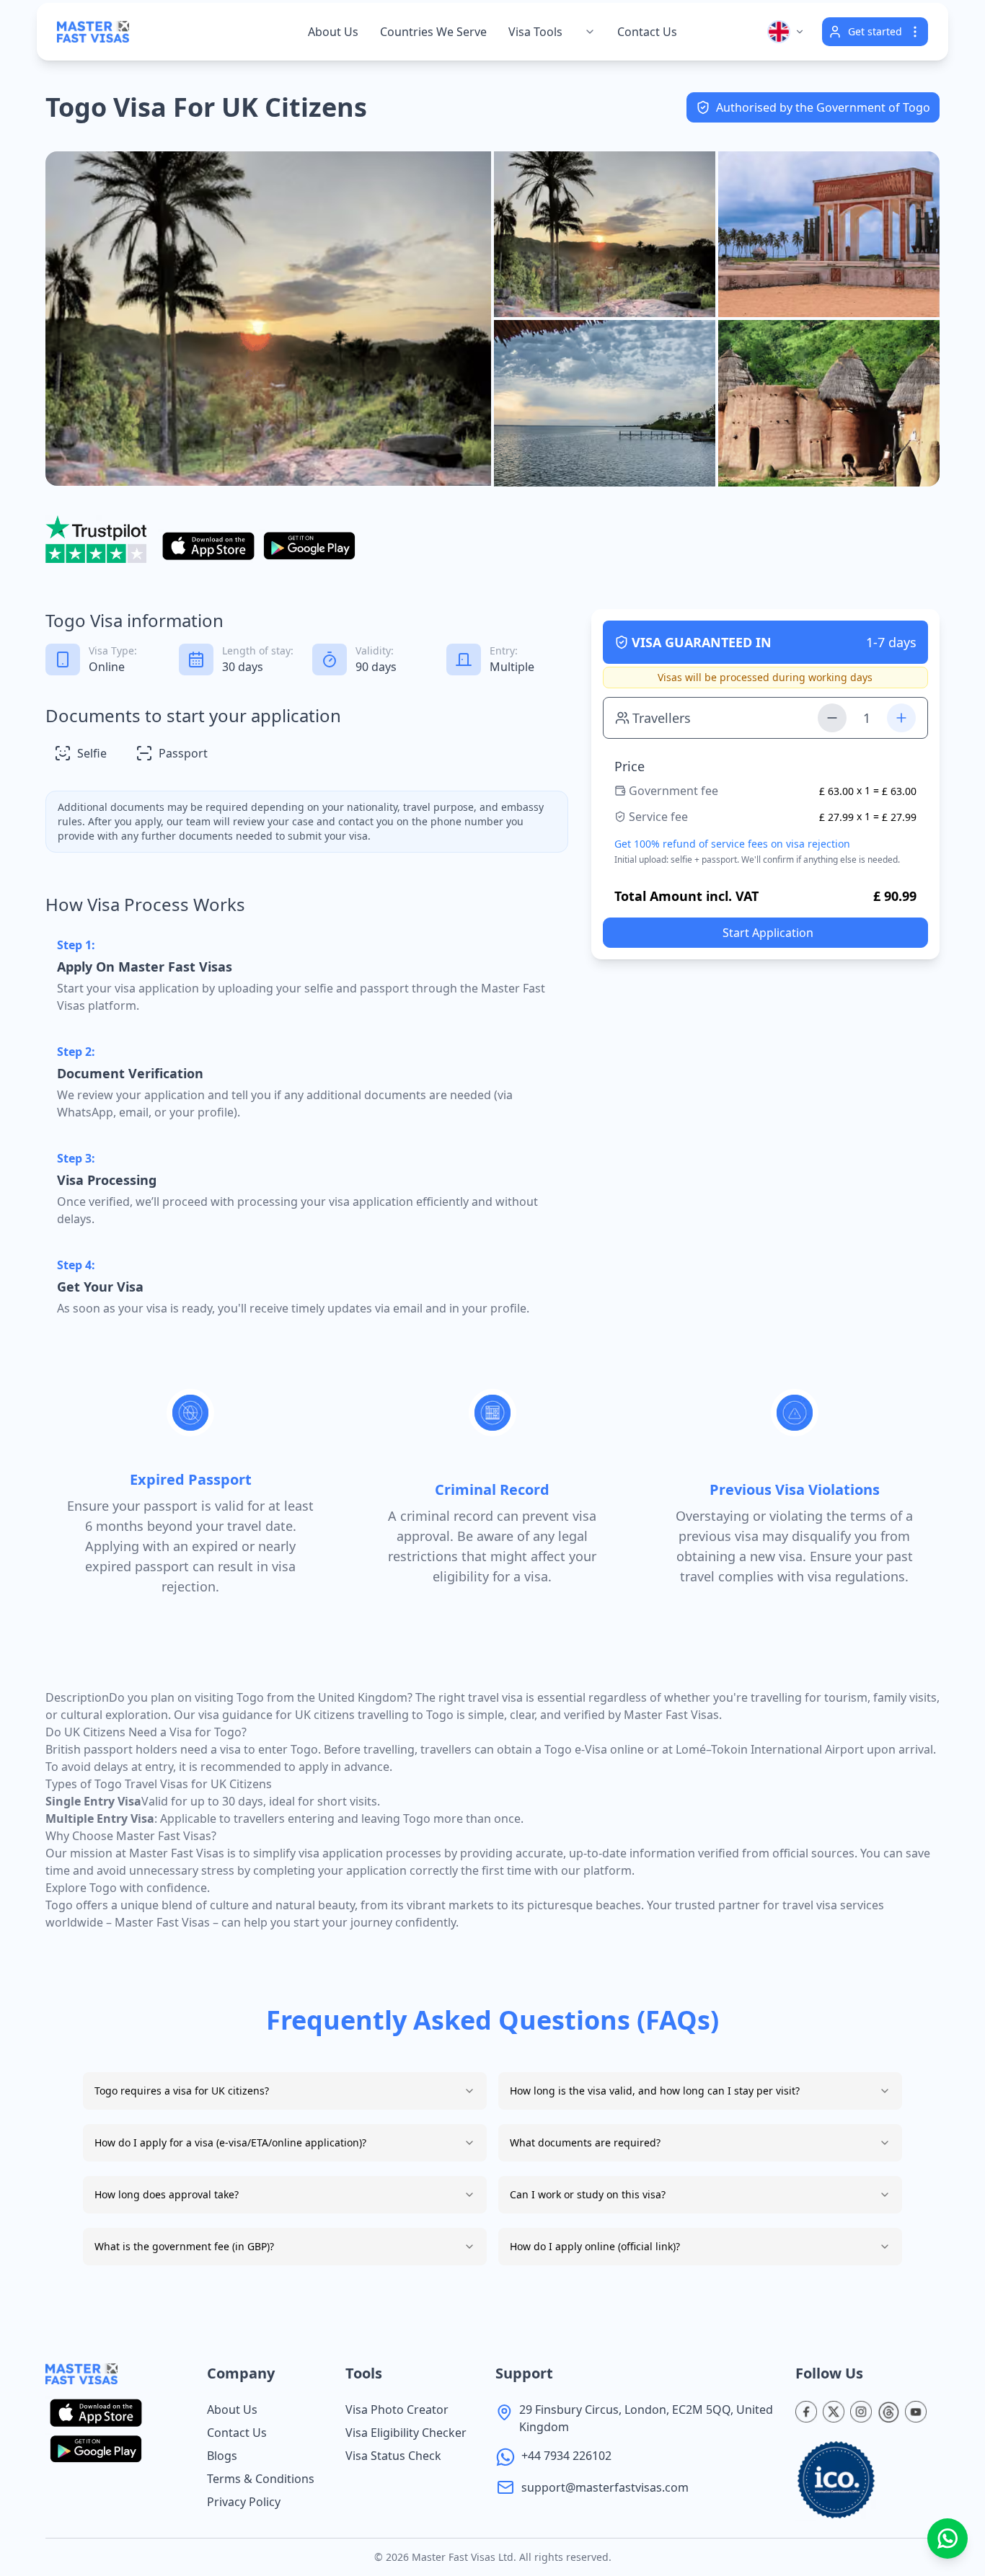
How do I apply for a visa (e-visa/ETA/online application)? (230, 2142)
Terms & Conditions (261, 2479)
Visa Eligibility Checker (406, 2433)
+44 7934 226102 (566, 2456)
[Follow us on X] (834, 2412)
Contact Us (647, 32)
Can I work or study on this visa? (588, 2194)
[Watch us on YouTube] (916, 2412)
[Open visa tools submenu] (590, 32)
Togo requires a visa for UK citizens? (182, 2091)
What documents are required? (585, 2142)
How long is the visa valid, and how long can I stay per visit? (655, 2091)
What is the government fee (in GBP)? (184, 2246)
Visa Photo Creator (397, 2410)
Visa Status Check (393, 2456)
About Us (232, 2410)
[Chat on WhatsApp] (948, 2539)
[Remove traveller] (832, 718)
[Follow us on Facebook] (806, 2412)
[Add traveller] (901, 718)
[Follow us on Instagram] (861, 2412)
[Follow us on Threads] (888, 2412)
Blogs (222, 2456)
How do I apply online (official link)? (595, 2246)
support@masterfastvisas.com (605, 2487)
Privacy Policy (244, 2502)
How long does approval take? (167, 2194)
